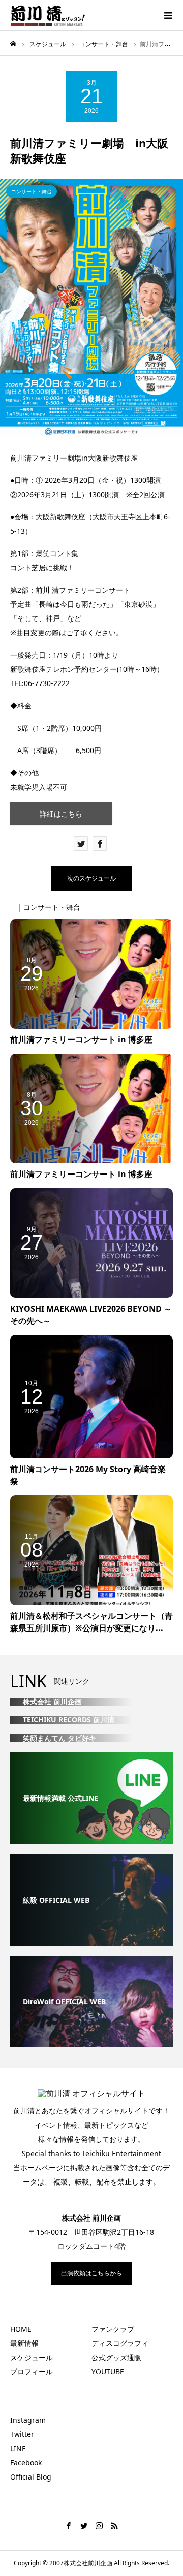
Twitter (22, 2434)
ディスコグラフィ (120, 2343)
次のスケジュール (91, 878)
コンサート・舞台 (32, 191)
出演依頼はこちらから (91, 2273)
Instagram (28, 2420)
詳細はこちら (61, 814)
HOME (21, 2329)
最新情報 (24, 2343)
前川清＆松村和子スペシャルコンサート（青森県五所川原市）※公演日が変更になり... (91, 1622)
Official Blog (31, 2477)
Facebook (26, 2463)
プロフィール (32, 2372)
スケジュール (32, 2357)
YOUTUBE (108, 2372)
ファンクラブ (113, 2329)
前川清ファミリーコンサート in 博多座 (81, 1039)
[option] (91, 308)
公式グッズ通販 (116, 2357)
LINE (18, 2448)
